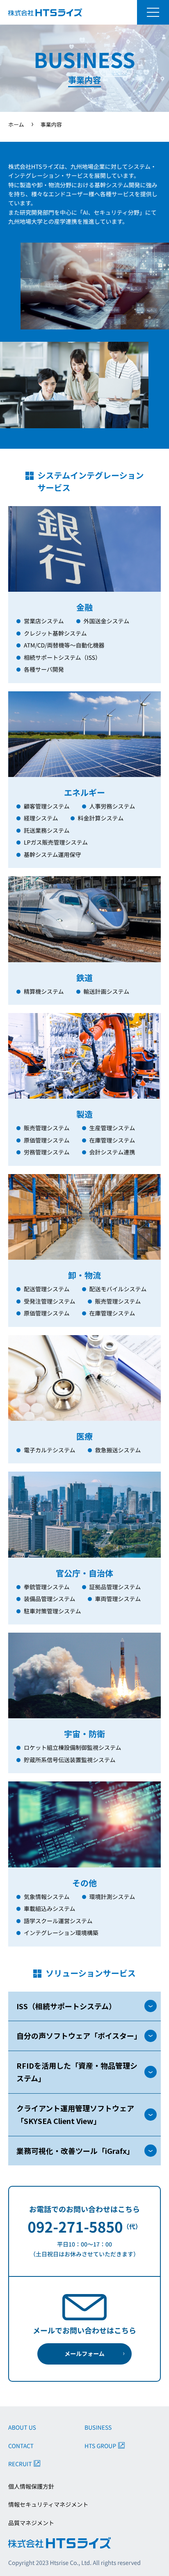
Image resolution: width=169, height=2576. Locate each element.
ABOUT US (22, 2428)
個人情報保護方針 (31, 2487)
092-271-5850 (75, 2227)
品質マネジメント (31, 2523)
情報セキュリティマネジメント (48, 2505)
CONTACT (21, 2446)
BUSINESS (98, 2428)
